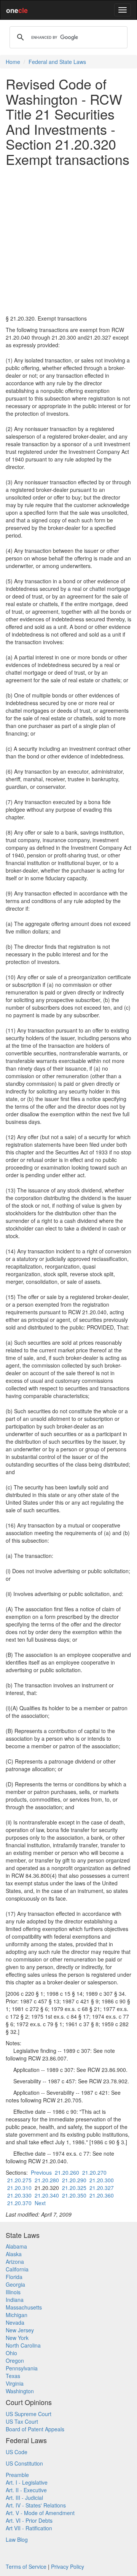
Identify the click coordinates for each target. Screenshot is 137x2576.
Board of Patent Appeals (35, 2429)
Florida (14, 2277)
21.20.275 (19, 2180)
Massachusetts (24, 2307)
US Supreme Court (29, 2414)
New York (17, 2338)
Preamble (17, 2475)
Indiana (15, 2300)
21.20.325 (74, 2188)
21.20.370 (19, 2203)
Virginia (15, 2383)
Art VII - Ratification (29, 2528)
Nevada (15, 2322)
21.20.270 (94, 2172)
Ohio (11, 2353)
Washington (20, 2391)
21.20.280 (47, 2180)
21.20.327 (102, 2188)
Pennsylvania (22, 2368)
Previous (41, 2172)
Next (40, 2203)
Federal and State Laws (57, 62)
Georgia (15, 2284)
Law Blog (17, 2539)
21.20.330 (19, 2195)
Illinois (13, 2292)
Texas (13, 2376)
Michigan (17, 2315)
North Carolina (23, 2345)
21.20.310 (19, 2188)
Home (13, 62)
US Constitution (24, 2463)
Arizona (15, 2262)
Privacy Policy (68, 2566)
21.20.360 (102, 2195)
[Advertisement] (68, 241)
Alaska (14, 2254)
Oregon (15, 2361)
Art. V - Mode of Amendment (40, 2513)
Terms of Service (26, 2566)
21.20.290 (74, 2180)
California (17, 2269)
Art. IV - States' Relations (36, 2505)
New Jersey (20, 2330)
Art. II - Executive (26, 2490)
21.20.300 (102, 2180)
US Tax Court (22, 2421)
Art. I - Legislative (27, 2482)
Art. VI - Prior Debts (29, 2520)
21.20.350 (74, 2195)
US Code (17, 2452)
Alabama (16, 2246)
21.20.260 (67, 2172)
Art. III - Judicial (24, 2498)
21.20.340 (47, 2195)
